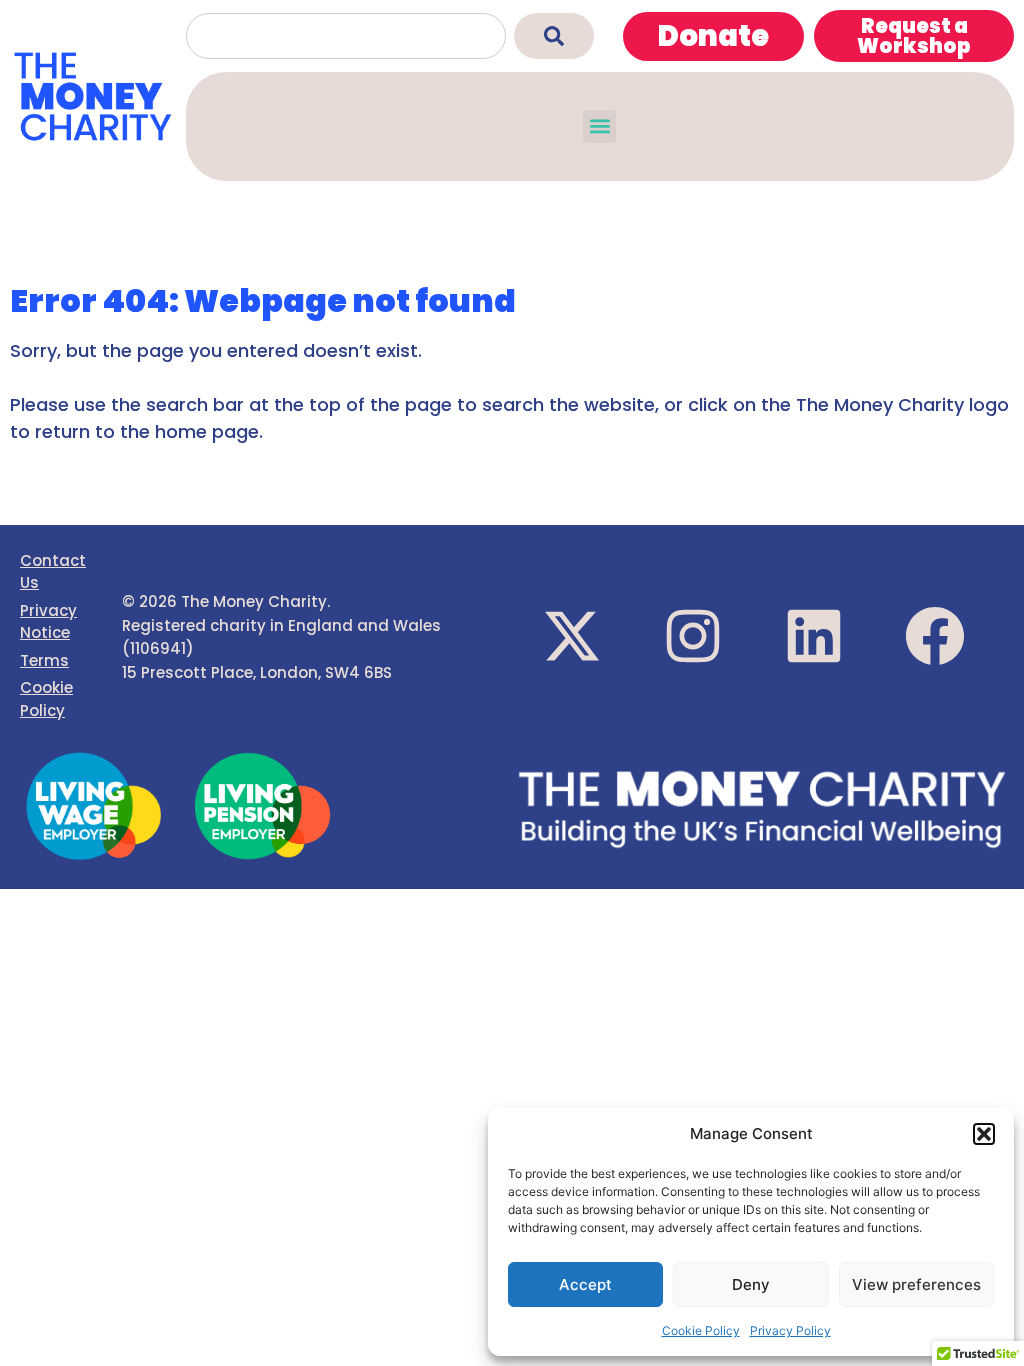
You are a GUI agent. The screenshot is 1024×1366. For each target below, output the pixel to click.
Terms (44, 660)
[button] (984, 1134)
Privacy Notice (48, 622)
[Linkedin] (814, 636)
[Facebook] (935, 636)
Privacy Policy (790, 1330)
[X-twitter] (572, 636)
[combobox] (346, 36)
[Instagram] (693, 636)
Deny (751, 1284)
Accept (585, 1284)
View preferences (916, 1284)
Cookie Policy (701, 1330)
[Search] (554, 36)
